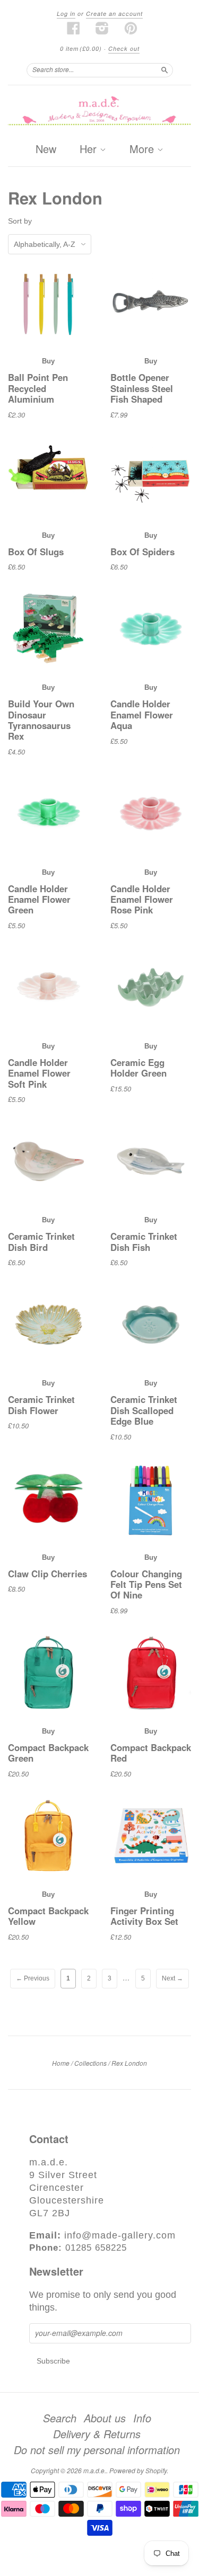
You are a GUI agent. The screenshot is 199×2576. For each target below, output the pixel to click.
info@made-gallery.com (120, 2235)
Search (60, 2418)
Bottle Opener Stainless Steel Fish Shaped (142, 388)
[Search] (165, 70)
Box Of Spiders (142, 552)
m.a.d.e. (95, 2470)
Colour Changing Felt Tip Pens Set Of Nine (146, 1584)
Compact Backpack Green (48, 1753)
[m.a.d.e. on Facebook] (74, 28)
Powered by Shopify (138, 2470)
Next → (172, 1978)
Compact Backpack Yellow (48, 1916)
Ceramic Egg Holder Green (139, 1068)
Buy (48, 361)
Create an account (114, 14)
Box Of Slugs (36, 552)
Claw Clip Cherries (47, 1574)
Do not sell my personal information (97, 2450)
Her (90, 149)
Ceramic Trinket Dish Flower (41, 1405)
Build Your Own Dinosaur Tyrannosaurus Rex (41, 720)
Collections (90, 2063)
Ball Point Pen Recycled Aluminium (38, 388)
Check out (124, 48)
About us (105, 2418)
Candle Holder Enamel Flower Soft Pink (39, 1073)
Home (61, 2063)
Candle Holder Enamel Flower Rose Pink (142, 899)
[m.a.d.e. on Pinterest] (131, 28)
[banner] (99, 112)
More (143, 149)
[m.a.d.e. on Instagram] (102, 28)
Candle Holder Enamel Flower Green (39, 899)
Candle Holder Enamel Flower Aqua (142, 714)
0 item (81, 48)
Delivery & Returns (97, 2434)
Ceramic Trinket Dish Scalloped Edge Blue (144, 1410)
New (46, 149)
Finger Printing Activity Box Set (144, 1916)
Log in (66, 14)
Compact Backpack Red (151, 1753)
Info (142, 2418)
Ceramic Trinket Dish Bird (41, 1241)
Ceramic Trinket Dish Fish (144, 1241)
